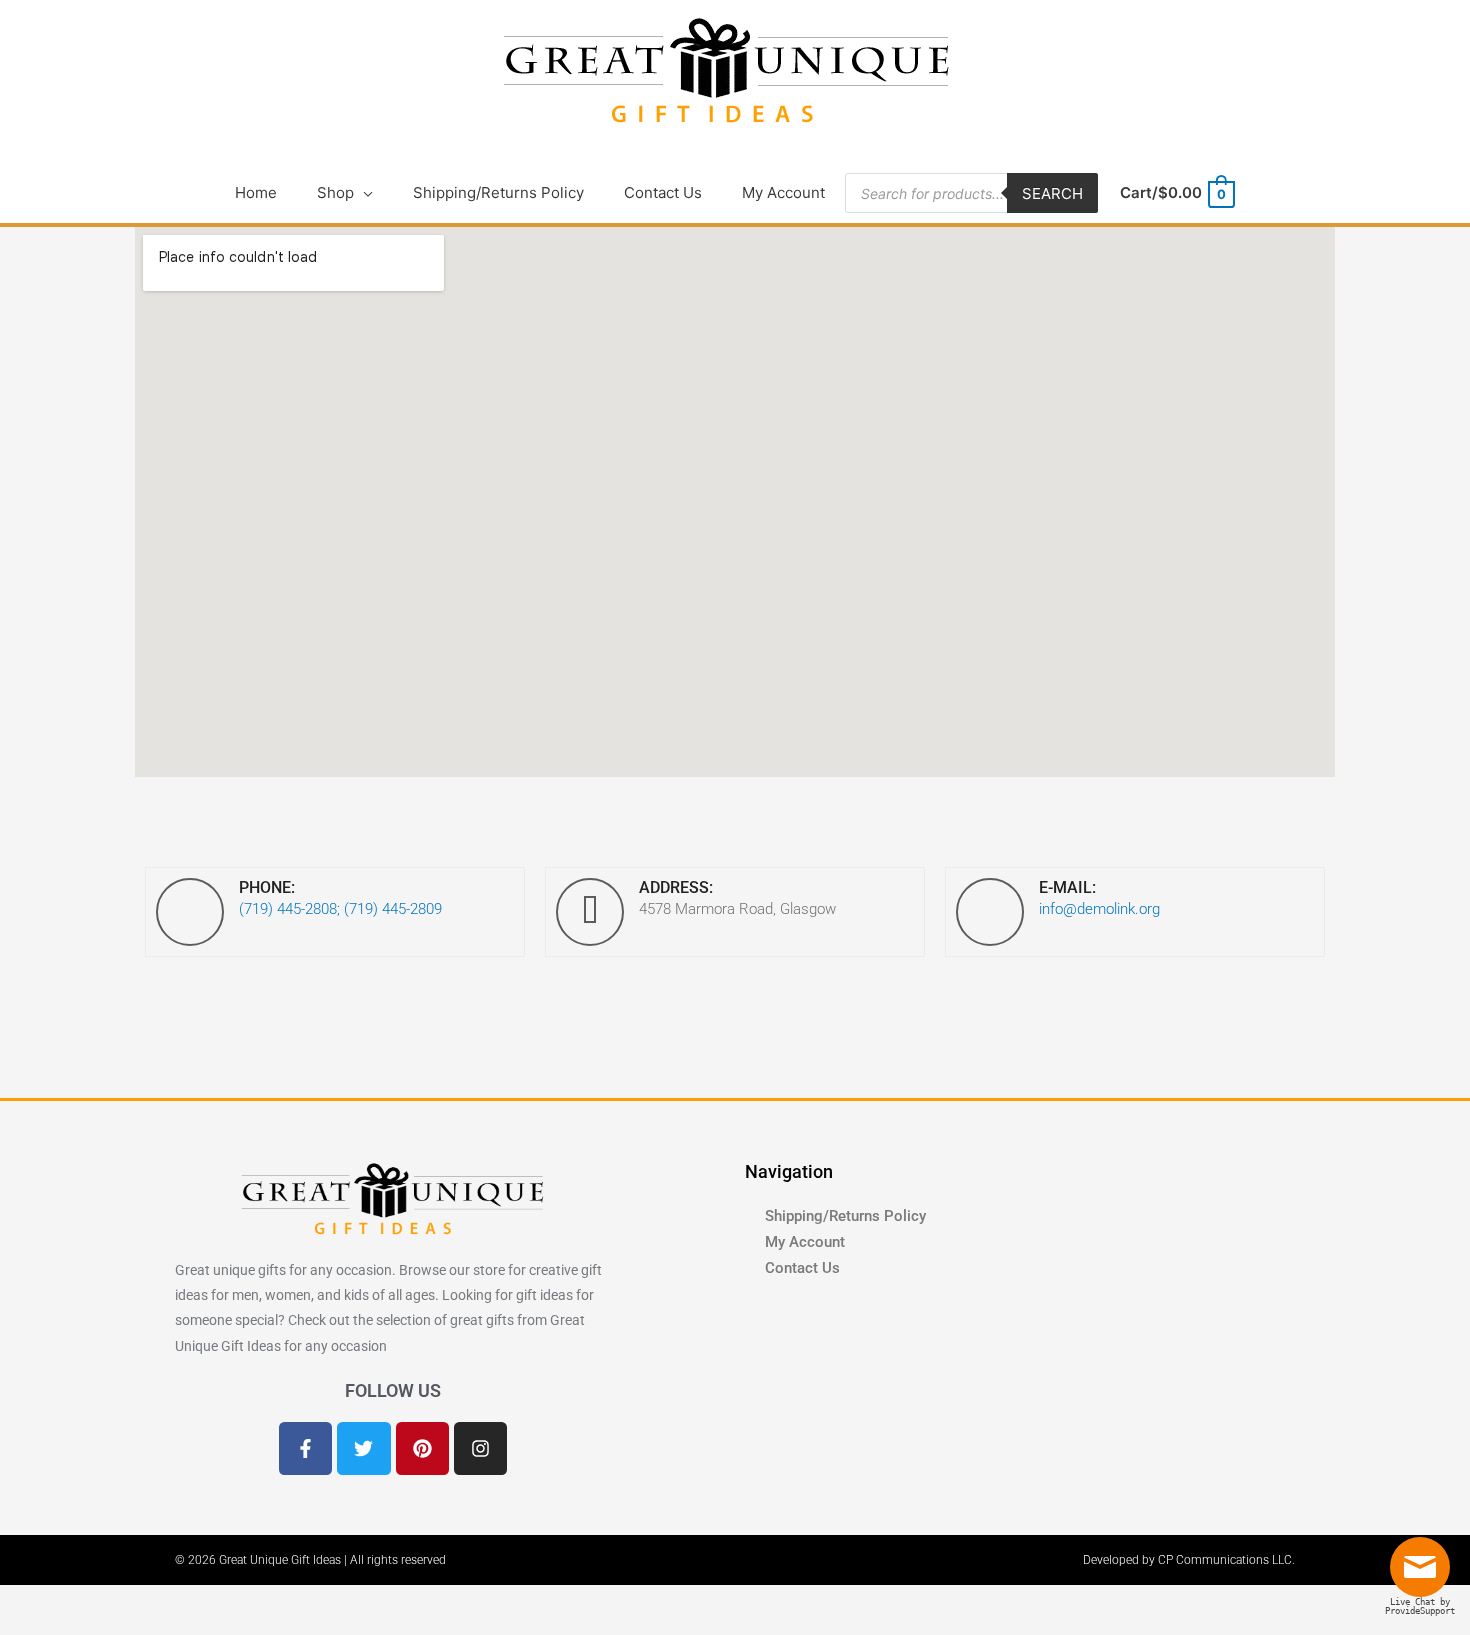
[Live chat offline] (1425, 1574)
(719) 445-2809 (393, 909)
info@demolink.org (1099, 909)
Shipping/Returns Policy (845, 1216)
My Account (805, 1242)
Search (1052, 193)
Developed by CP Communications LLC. (1189, 1560)
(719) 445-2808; (289, 909)
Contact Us (802, 1268)
